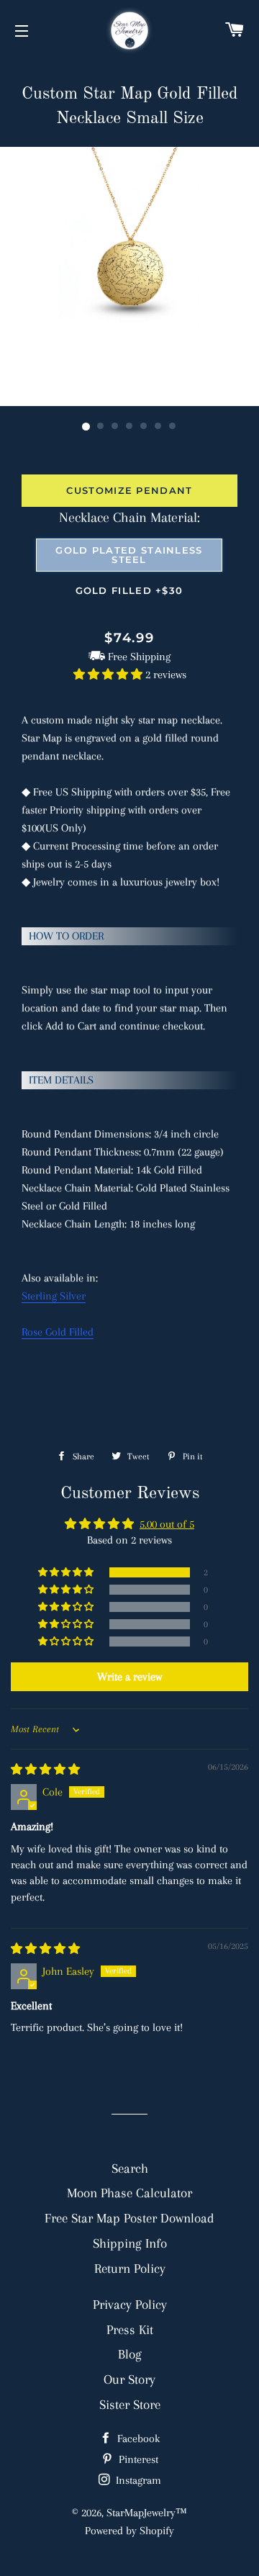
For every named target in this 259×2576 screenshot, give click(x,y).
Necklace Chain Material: (129, 518)
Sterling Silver (54, 1296)
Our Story (129, 2379)
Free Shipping (139, 657)
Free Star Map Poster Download (129, 2218)
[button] (109, 675)
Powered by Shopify (129, 2531)
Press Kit (130, 2329)
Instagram (137, 2480)
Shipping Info (130, 2243)
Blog (130, 2354)
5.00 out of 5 (167, 1524)
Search (130, 2168)
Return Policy (130, 2268)
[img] (45, 1770)
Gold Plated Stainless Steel (129, 555)
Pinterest (137, 2459)
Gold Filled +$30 (129, 590)
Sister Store (130, 2404)
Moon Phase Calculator (129, 2193)
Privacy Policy (130, 2304)
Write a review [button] (129, 1677)
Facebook (137, 2438)
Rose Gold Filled (58, 1332)
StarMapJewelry (141, 2513)
